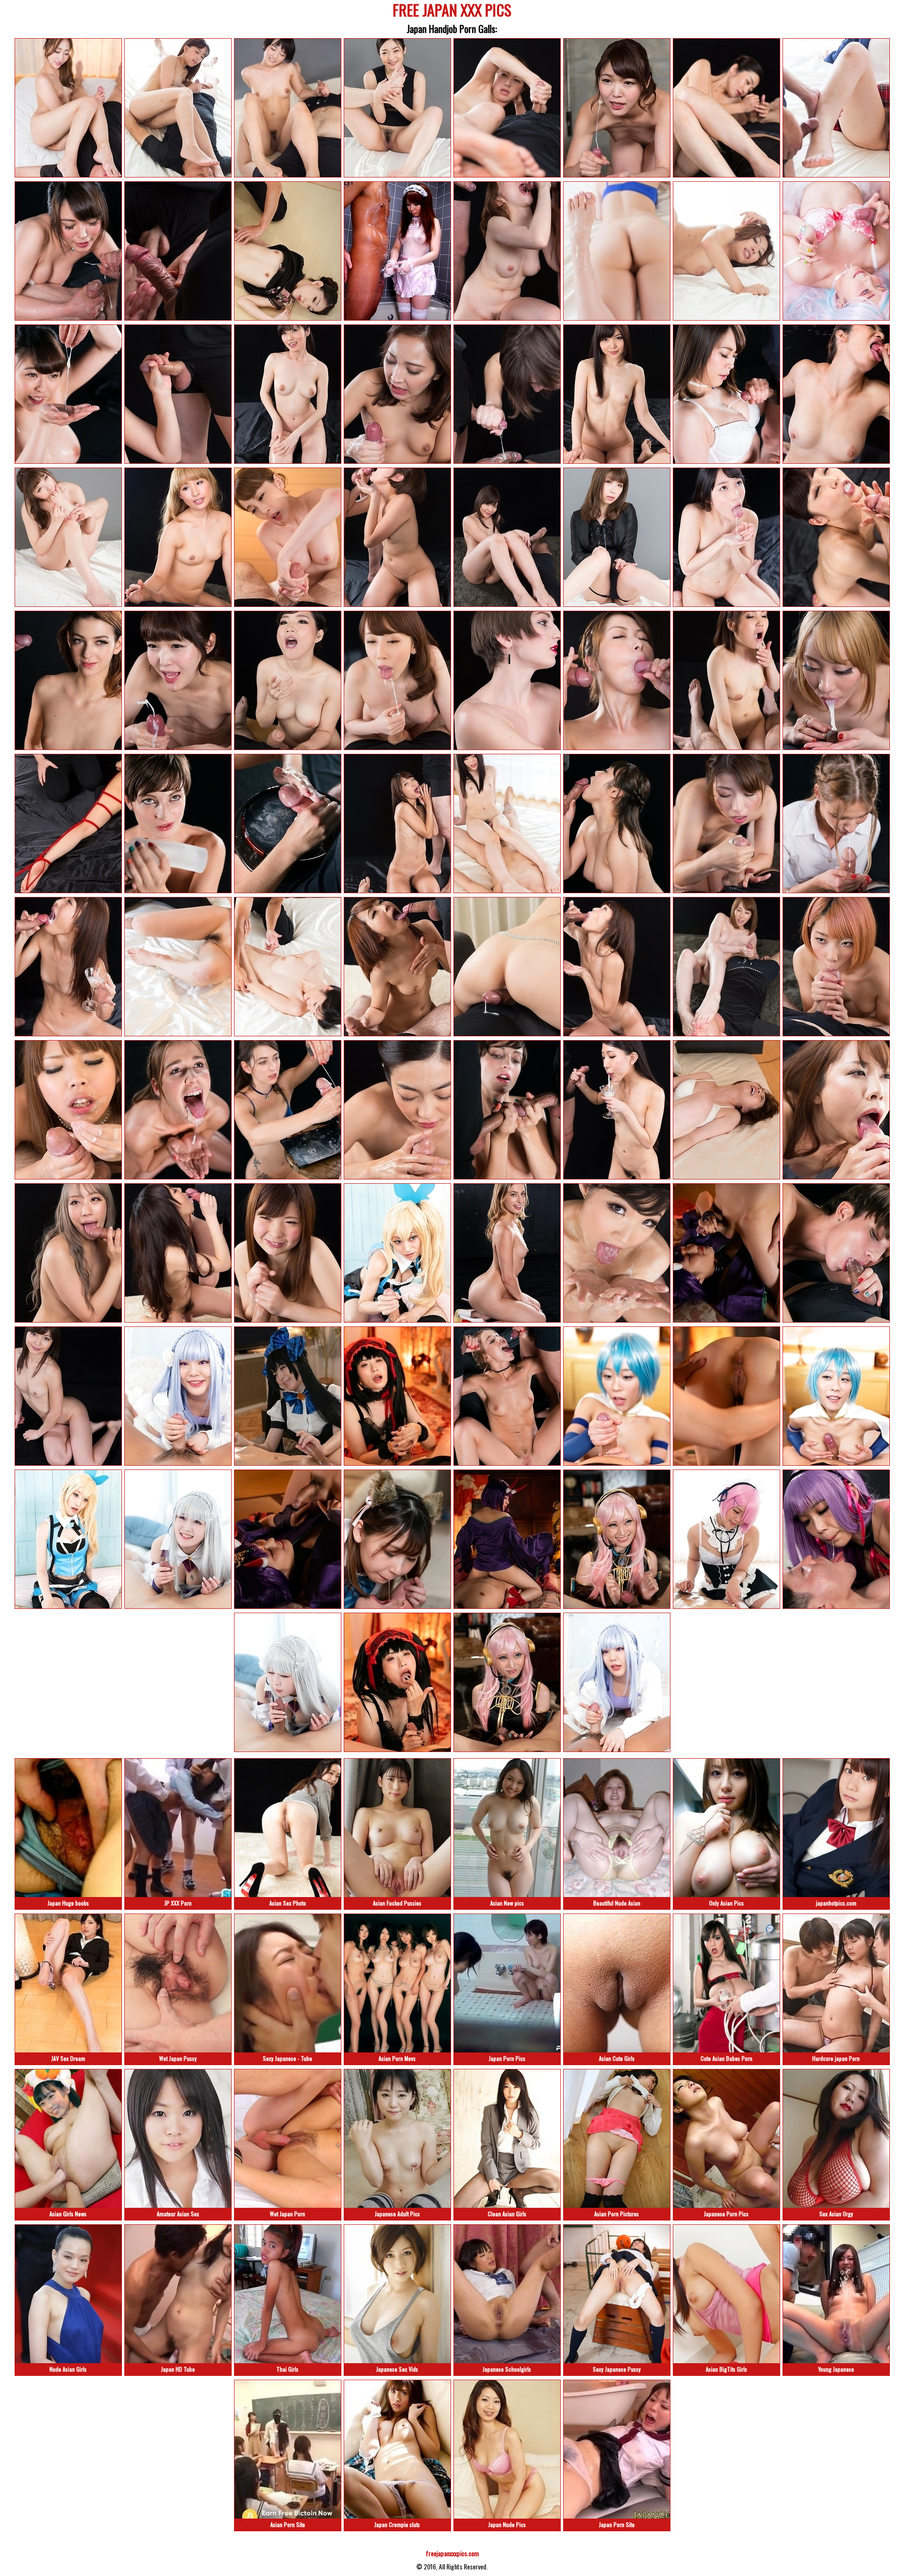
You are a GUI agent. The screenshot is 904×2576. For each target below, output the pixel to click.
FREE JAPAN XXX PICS (452, 12)
